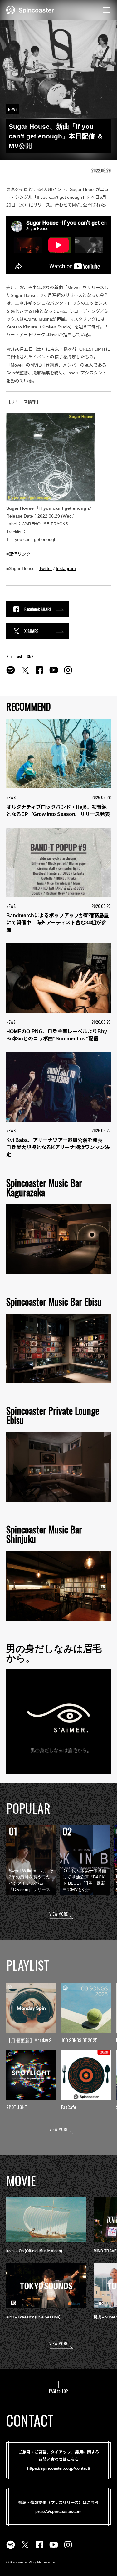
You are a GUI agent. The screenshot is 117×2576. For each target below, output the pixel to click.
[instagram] (68, 673)
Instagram (66, 568)
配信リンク (20, 554)
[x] (25, 673)
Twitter (46, 568)
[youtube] (54, 673)
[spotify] (11, 673)
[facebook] (39, 673)
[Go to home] (30, 9)
